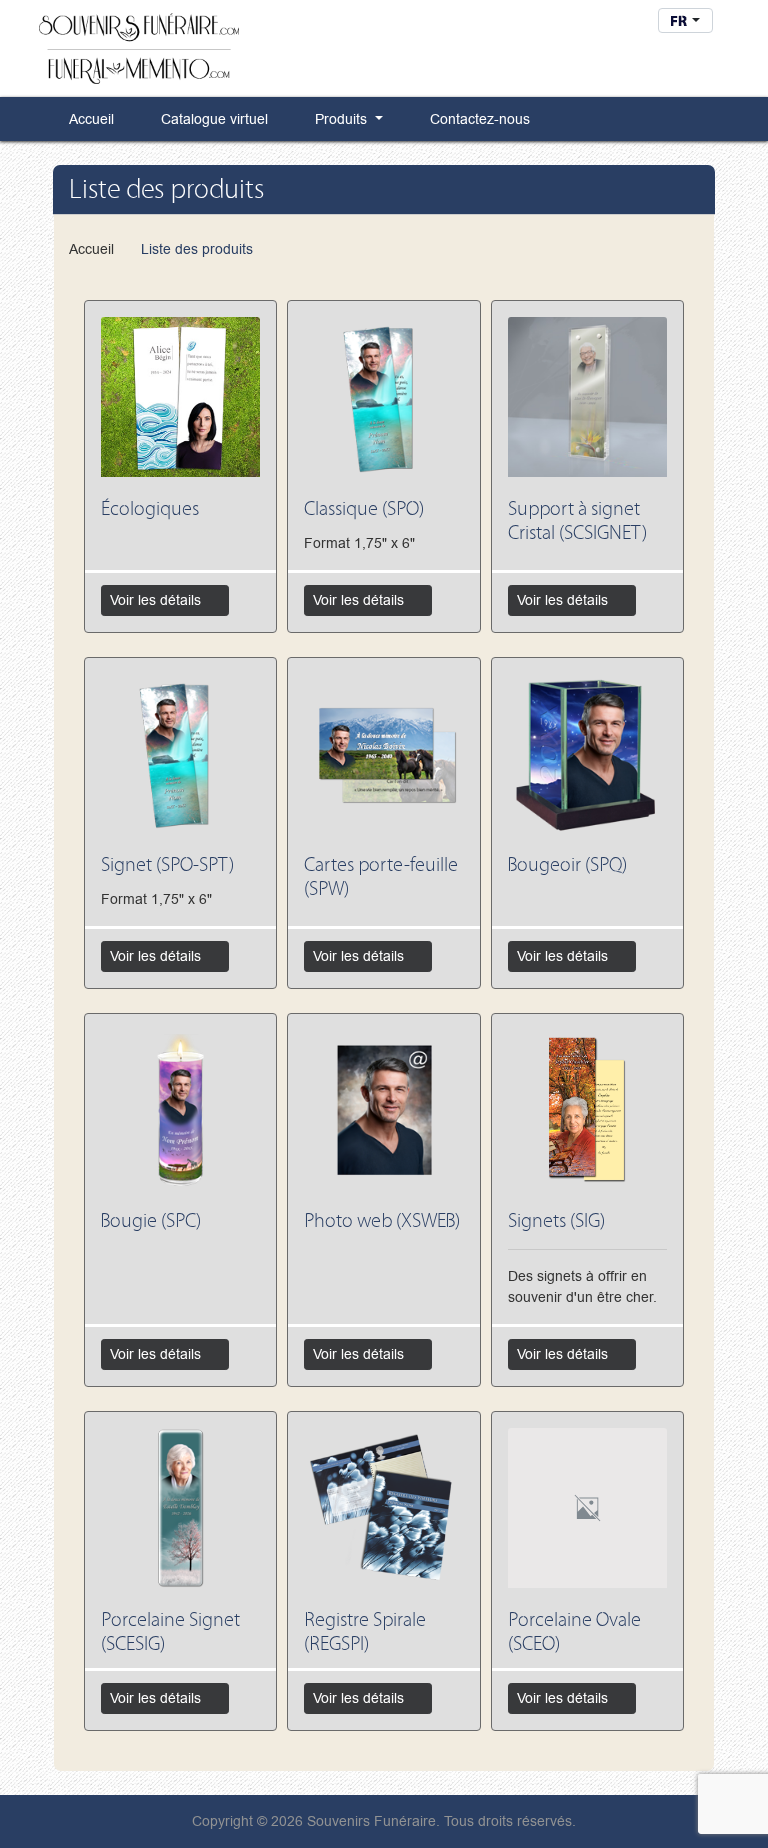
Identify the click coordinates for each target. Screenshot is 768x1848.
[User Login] (565, 24)
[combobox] (685, 20)
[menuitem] (84, 118)
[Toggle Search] (633, 24)
